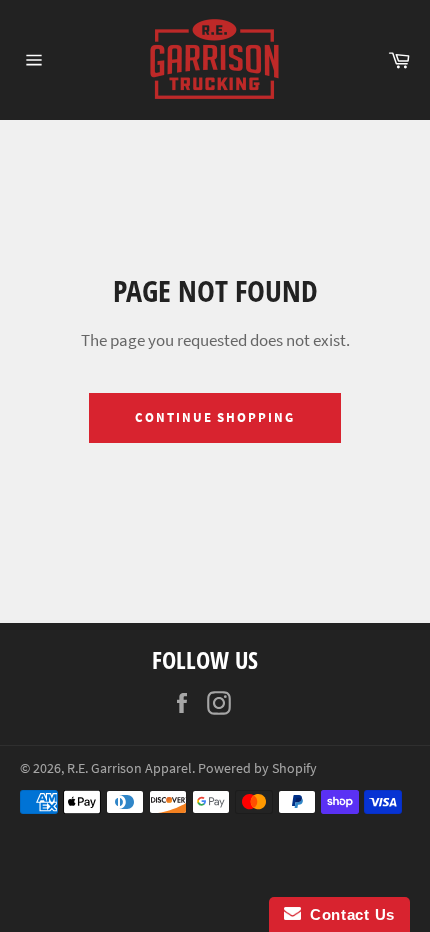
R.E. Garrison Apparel (129, 768)
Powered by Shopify (257, 768)
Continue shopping (215, 417)
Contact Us (348, 914)
